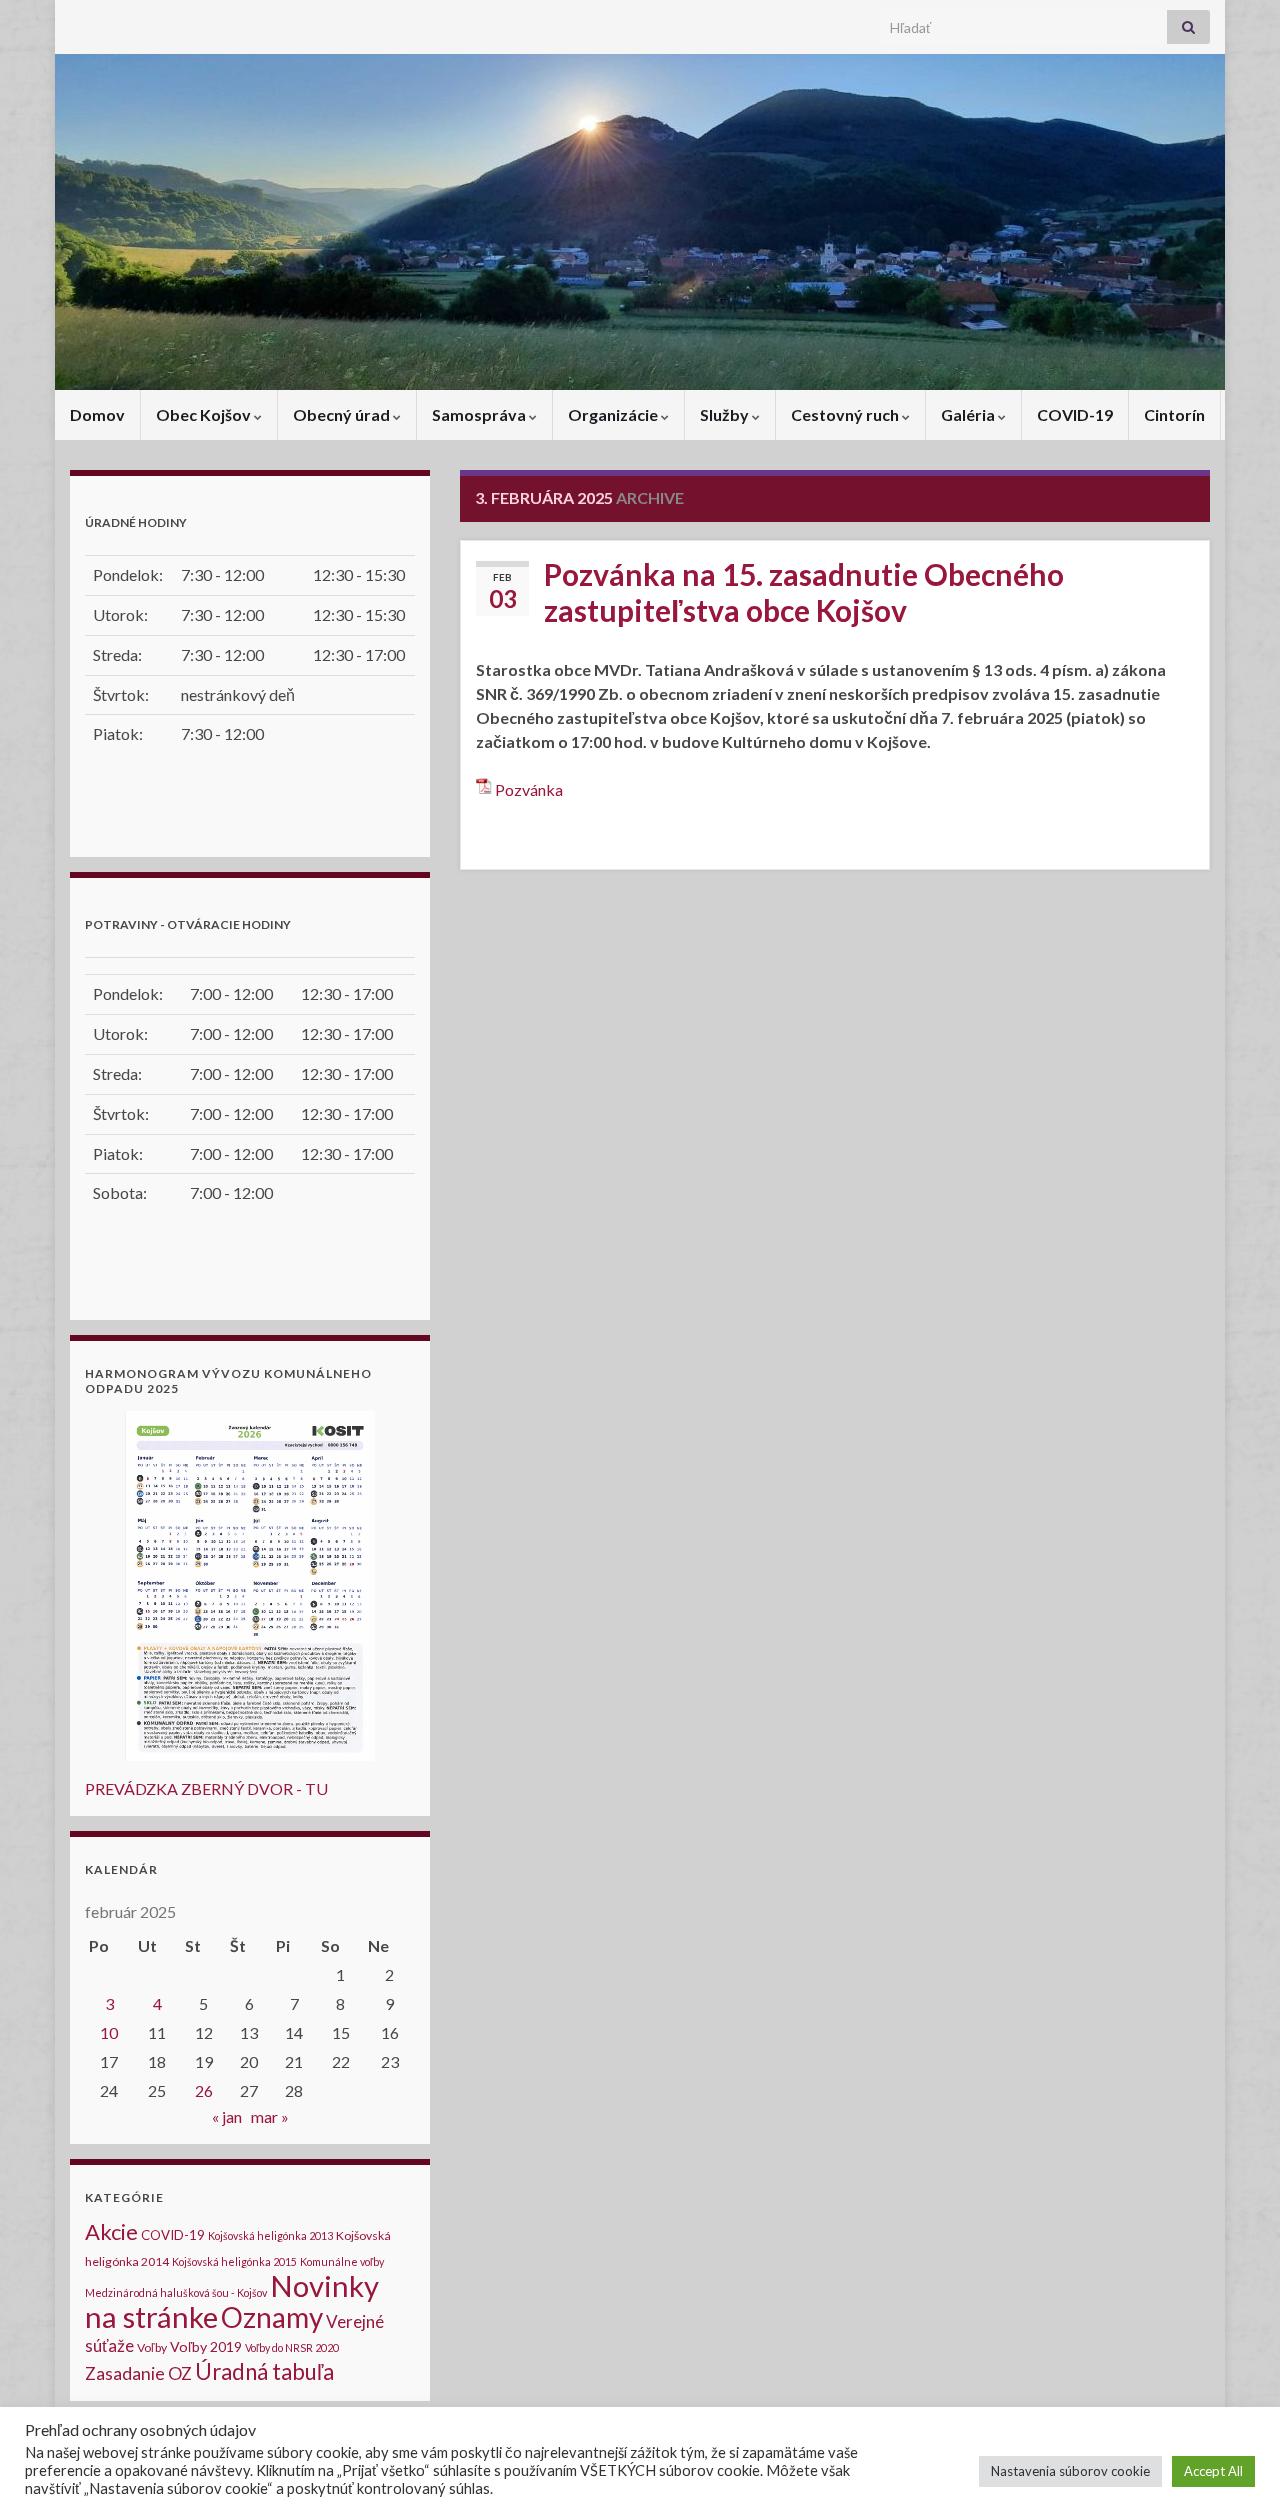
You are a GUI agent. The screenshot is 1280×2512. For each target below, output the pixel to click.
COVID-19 (1075, 414)
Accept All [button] (1213, 2471)
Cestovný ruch (846, 414)
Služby (726, 414)
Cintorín (1174, 414)
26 (204, 2090)
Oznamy (272, 2317)
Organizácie (614, 414)
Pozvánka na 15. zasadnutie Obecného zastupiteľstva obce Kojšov (804, 592)
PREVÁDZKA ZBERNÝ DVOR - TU (206, 1788)
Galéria (969, 414)
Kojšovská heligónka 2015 (234, 2261)
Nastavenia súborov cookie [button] (1070, 2471)
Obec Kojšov (205, 414)
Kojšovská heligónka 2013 (270, 2235)
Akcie (111, 2231)
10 (109, 2032)
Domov (97, 414)
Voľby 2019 (206, 2346)
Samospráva (480, 414)
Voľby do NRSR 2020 (292, 2347)
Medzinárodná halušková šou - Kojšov (176, 2292)
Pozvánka (529, 789)
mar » (270, 2116)
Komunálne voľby (342, 2261)
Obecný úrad (343, 414)
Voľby (152, 2347)
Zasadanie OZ (138, 2373)
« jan (227, 2116)
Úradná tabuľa (264, 2371)
